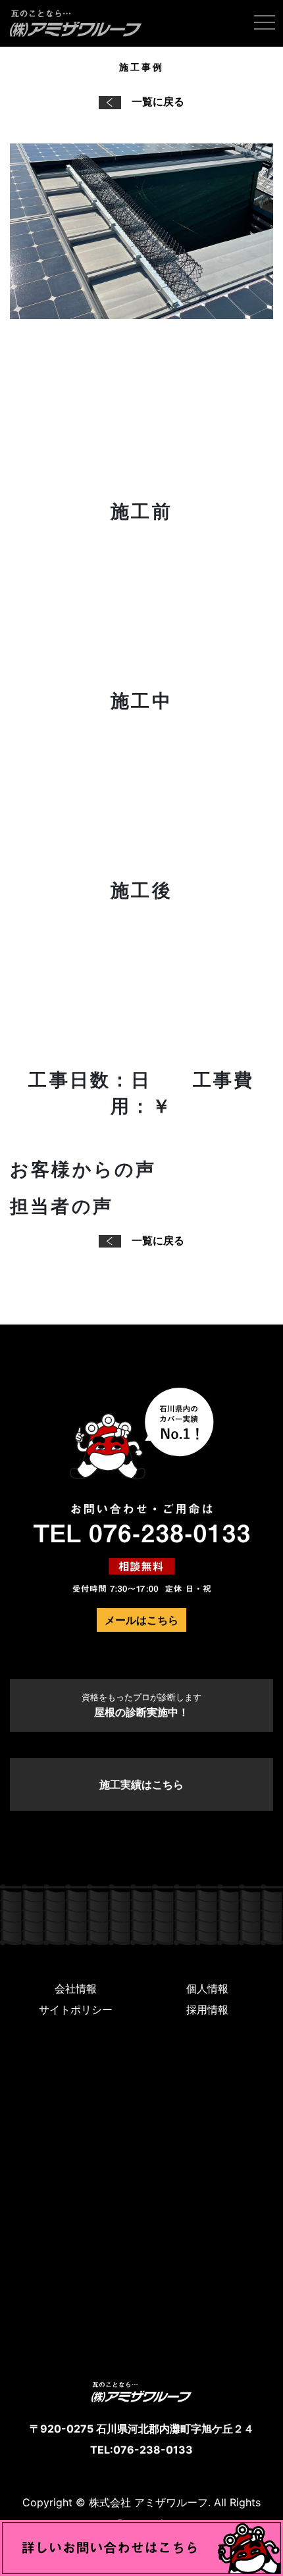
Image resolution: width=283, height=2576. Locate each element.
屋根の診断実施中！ (141, 1705)
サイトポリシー (76, 2009)
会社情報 (76, 1988)
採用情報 (207, 2009)
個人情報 (207, 1988)
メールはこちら (141, 1620)
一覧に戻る (158, 101)
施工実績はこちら (141, 1784)
